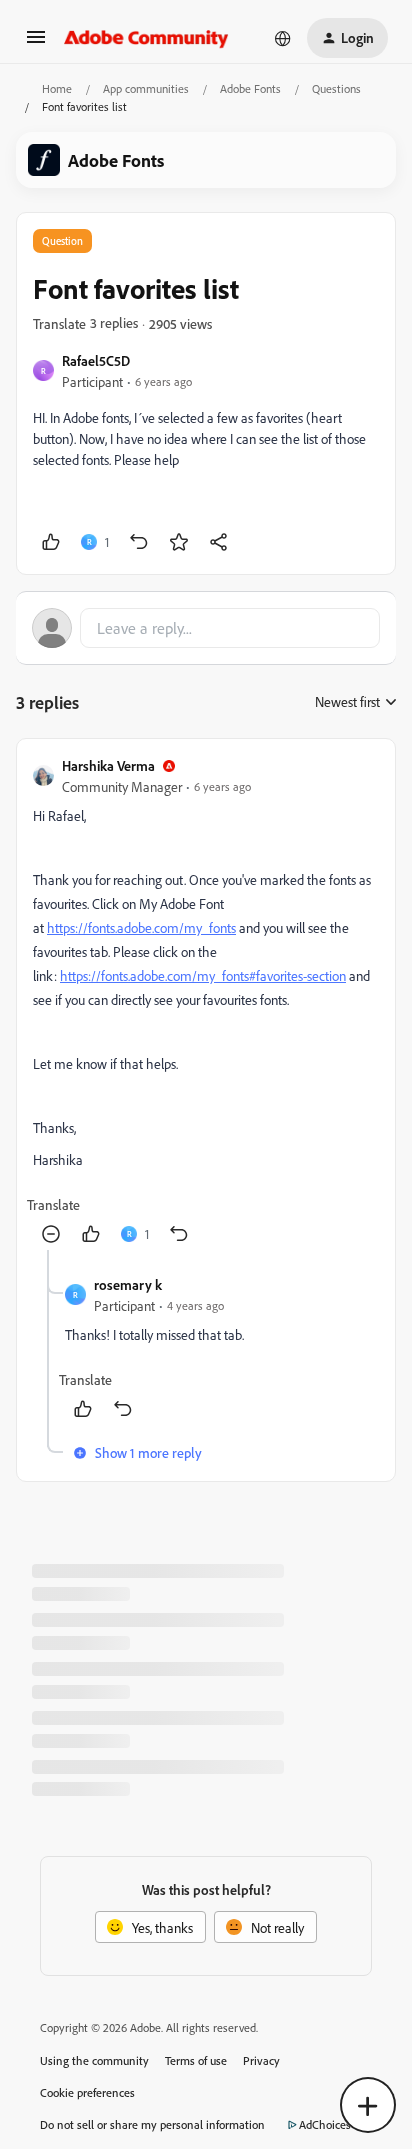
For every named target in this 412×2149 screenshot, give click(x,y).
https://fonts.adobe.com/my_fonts (141, 927)
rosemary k (128, 1284)
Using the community (94, 2060)
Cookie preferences (87, 2092)
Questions (336, 88)
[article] (206, 1002)
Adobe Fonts (250, 88)
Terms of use (196, 2060)
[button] (36, 43)
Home (57, 88)
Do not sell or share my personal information (152, 2124)
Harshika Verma (108, 765)
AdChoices (325, 2124)
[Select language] (283, 38)
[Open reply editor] (206, 628)
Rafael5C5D (96, 360)
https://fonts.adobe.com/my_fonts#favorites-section (203, 975)
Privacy (261, 2060)
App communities (146, 88)
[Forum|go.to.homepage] (146, 38)
